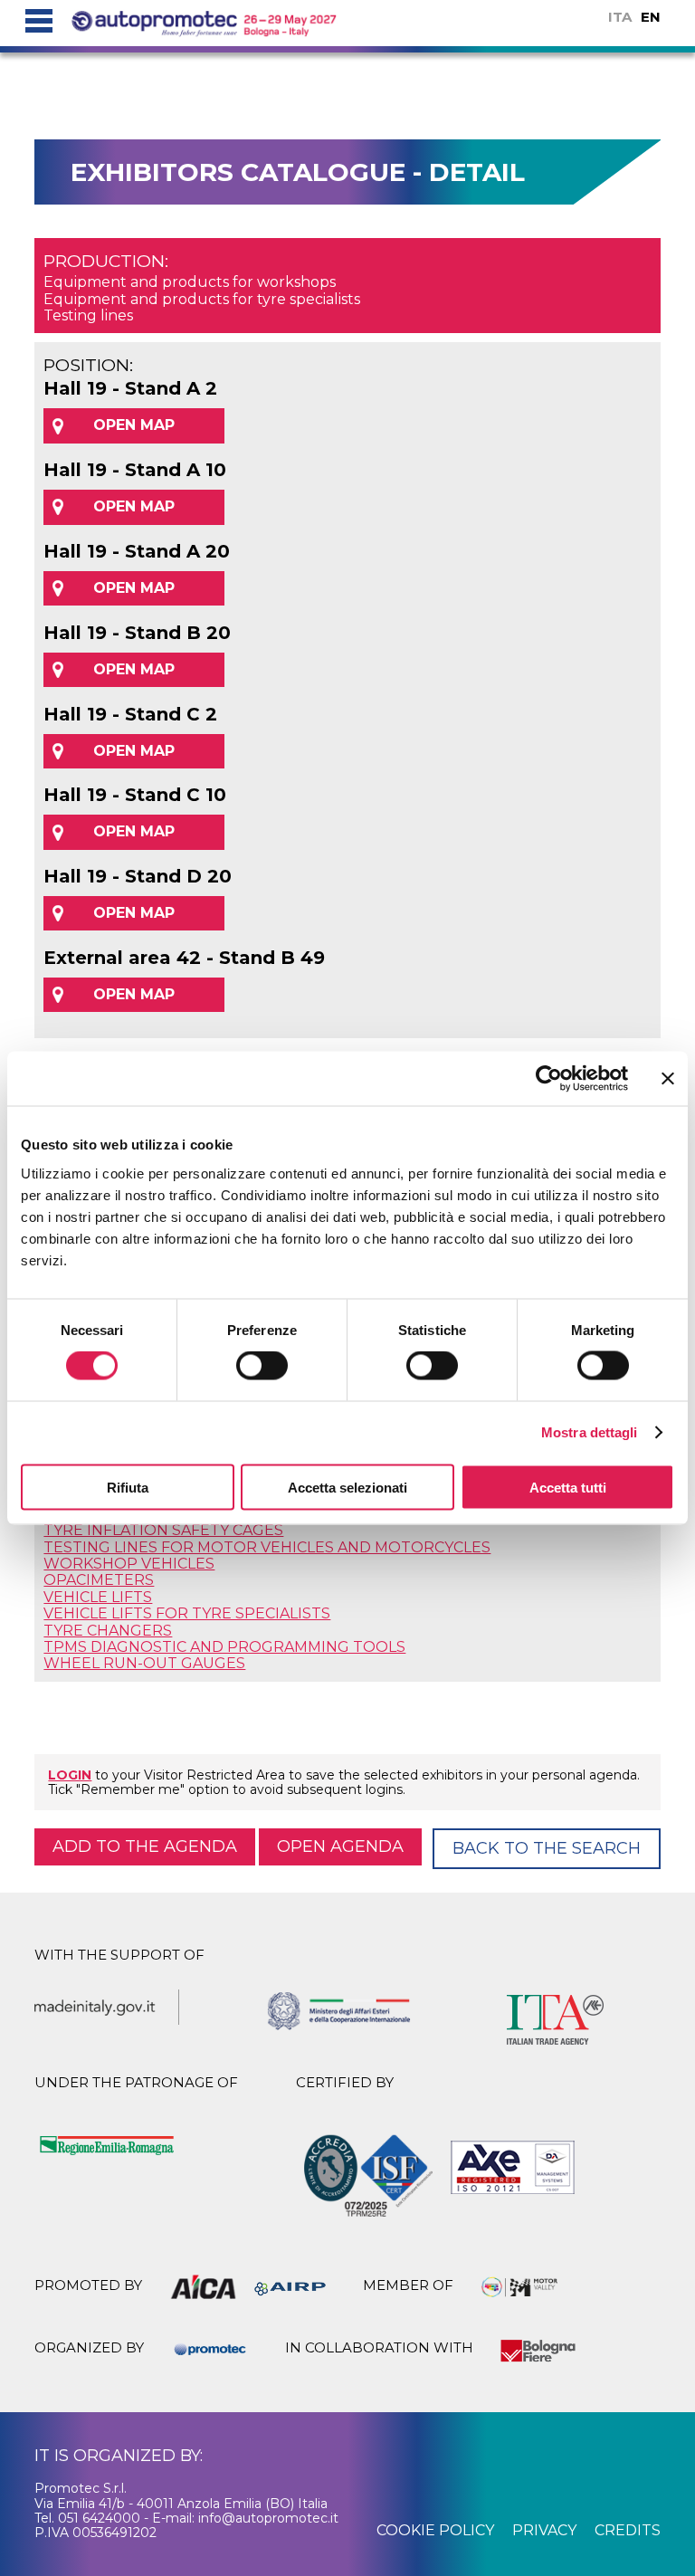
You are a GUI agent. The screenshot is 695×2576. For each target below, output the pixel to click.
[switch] (262, 1366)
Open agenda (340, 1846)
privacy (544, 2530)
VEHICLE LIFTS (98, 1597)
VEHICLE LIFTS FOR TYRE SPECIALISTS (187, 1613)
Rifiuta (128, 1487)
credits (628, 2530)
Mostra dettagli (590, 1432)
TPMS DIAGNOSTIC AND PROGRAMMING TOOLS (224, 1647)
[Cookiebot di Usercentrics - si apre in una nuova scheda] (549, 1079)
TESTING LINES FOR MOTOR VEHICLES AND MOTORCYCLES (267, 1547)
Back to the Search (547, 1848)
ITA (620, 17)
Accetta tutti (568, 1487)
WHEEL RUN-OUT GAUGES (144, 1663)
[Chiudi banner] (668, 1079)
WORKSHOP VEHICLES (129, 1564)
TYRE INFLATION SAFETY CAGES (163, 1530)
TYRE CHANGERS (108, 1631)
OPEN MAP (134, 425)
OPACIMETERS (99, 1580)
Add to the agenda (145, 1846)
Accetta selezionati (347, 1487)
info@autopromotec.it (268, 2518)
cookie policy (435, 2530)
